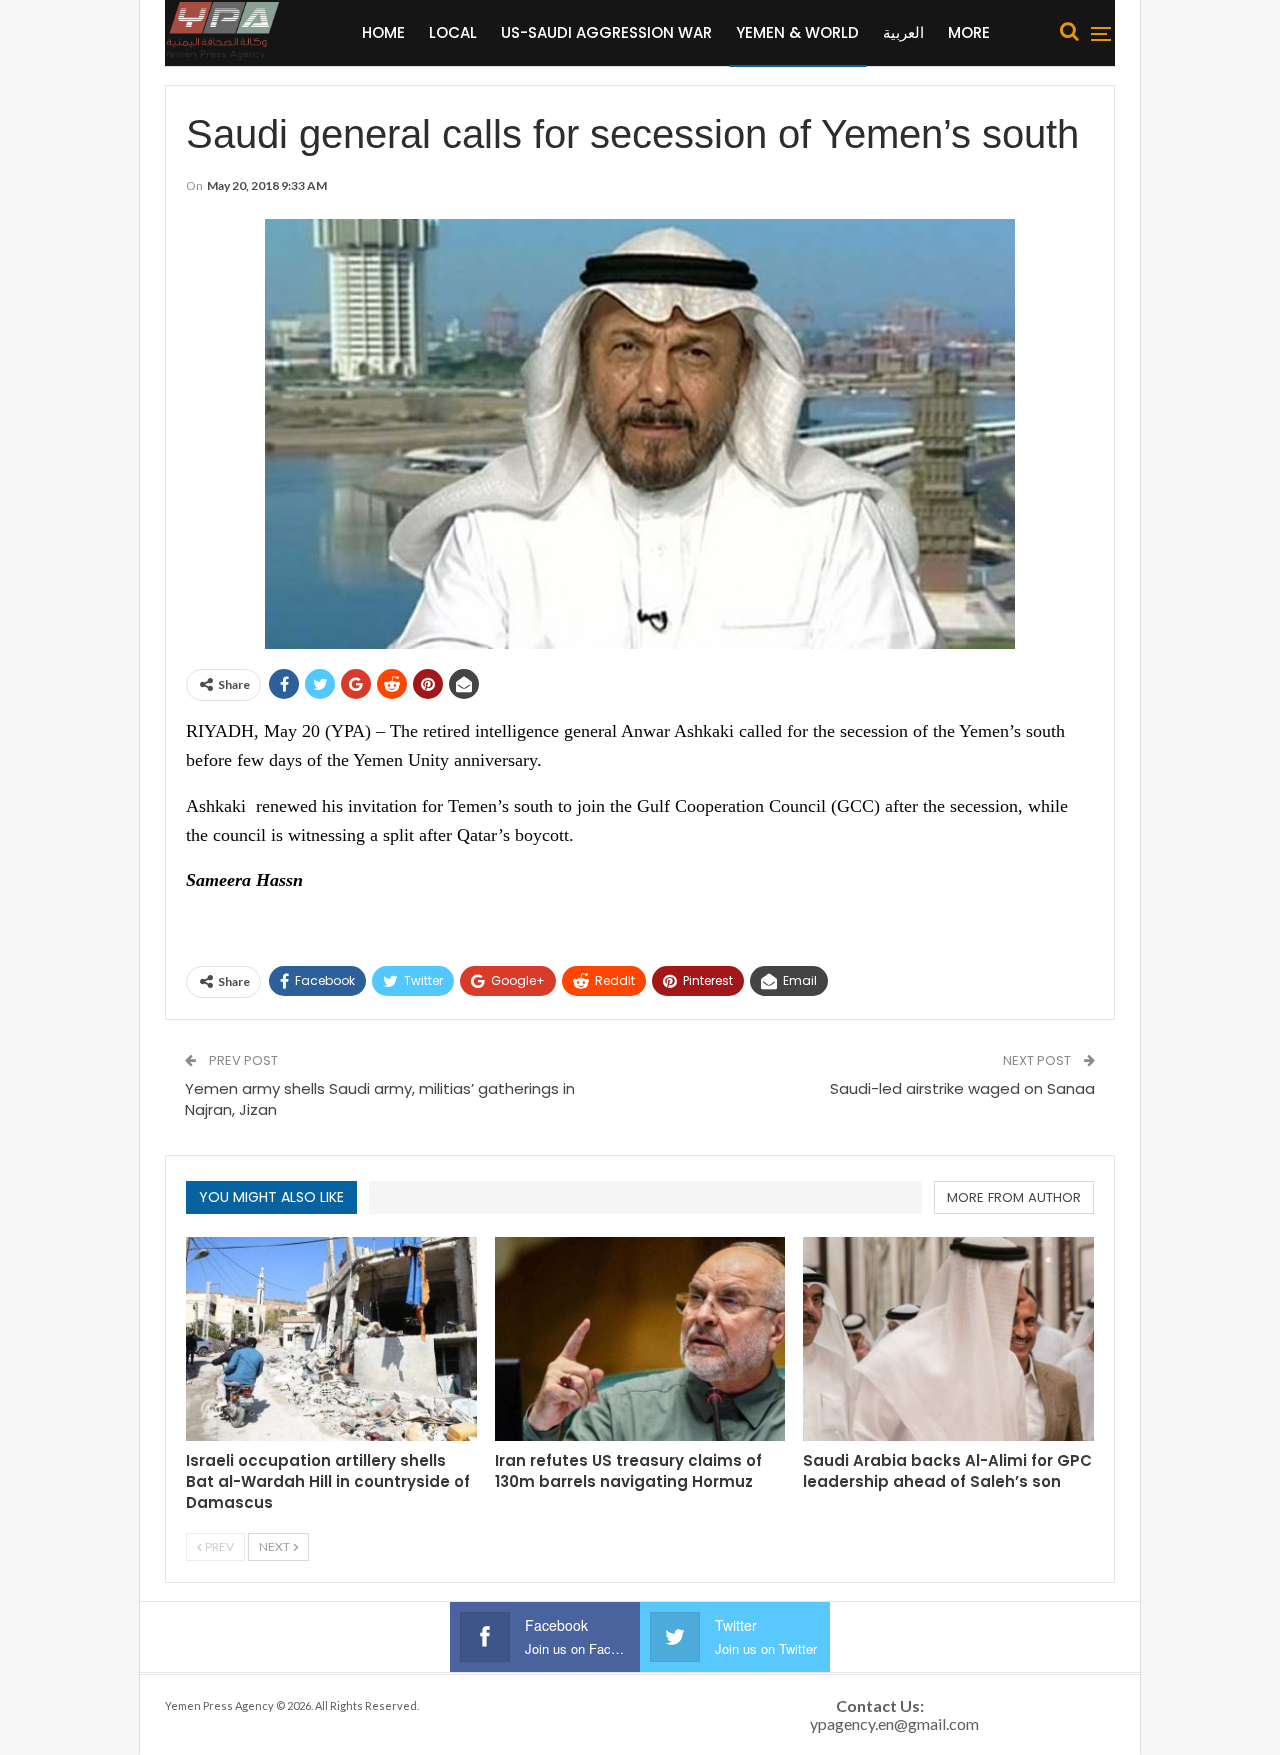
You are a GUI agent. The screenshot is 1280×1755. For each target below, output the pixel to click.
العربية (903, 32)
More (969, 32)
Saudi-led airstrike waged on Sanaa (962, 1088)
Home (383, 32)
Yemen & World (797, 32)
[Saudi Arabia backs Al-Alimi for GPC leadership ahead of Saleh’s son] (948, 1338)
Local (453, 32)
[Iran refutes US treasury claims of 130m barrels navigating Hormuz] (640, 1338)
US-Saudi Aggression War (606, 32)
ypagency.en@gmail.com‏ (894, 1723)
